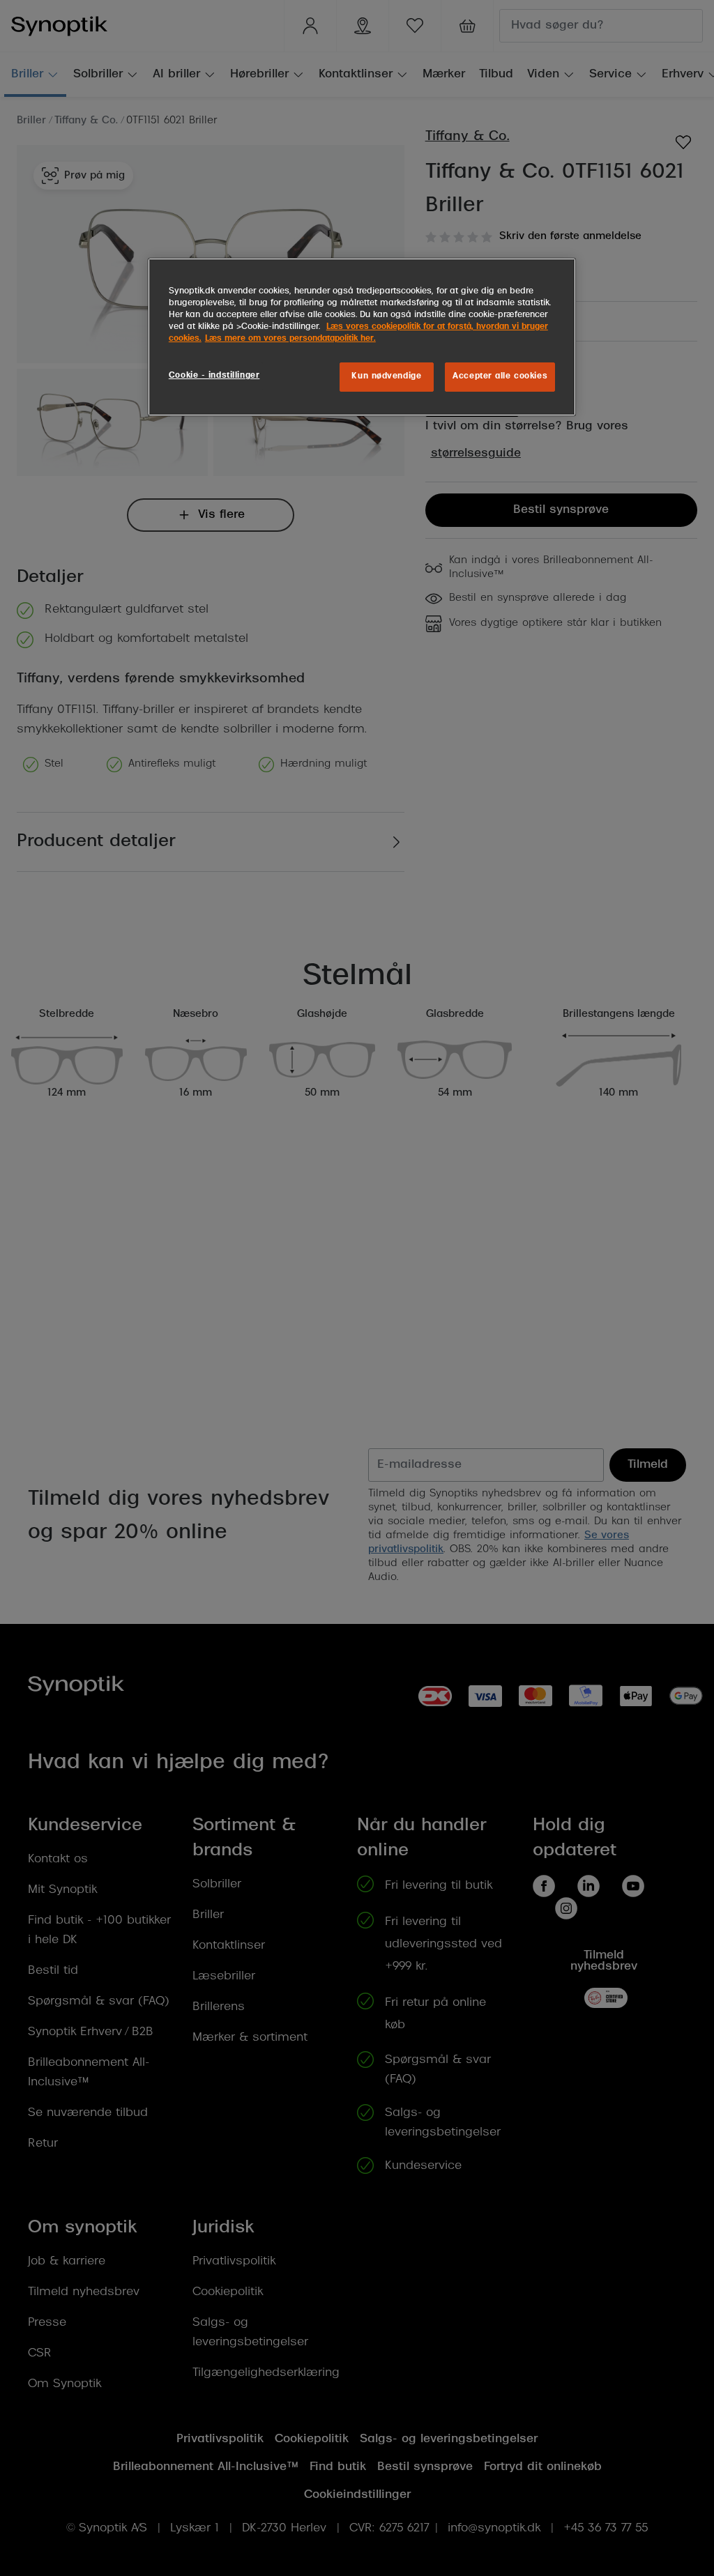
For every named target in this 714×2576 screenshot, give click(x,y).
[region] (362, 337)
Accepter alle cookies (500, 376)
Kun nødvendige (386, 376)
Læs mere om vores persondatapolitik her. (290, 339)
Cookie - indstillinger (214, 376)
